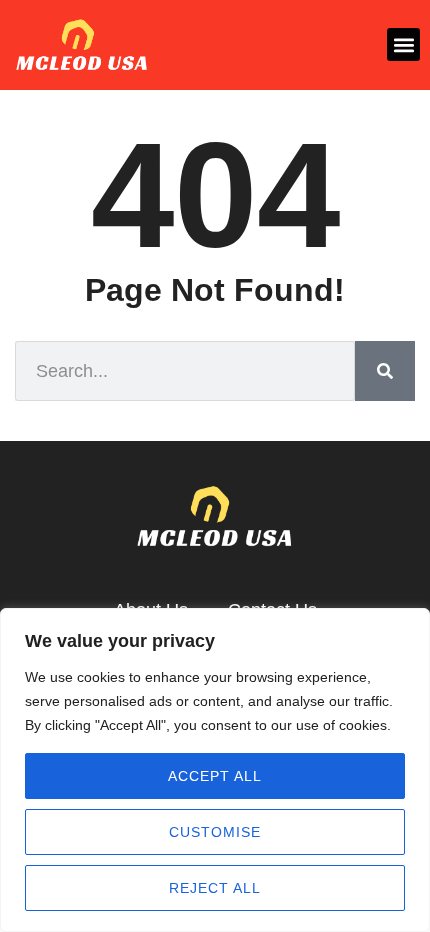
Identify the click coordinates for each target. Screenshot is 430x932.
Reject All (215, 888)
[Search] (385, 371)
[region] (215, 770)
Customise (215, 832)
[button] (403, 44)
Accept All (215, 776)
